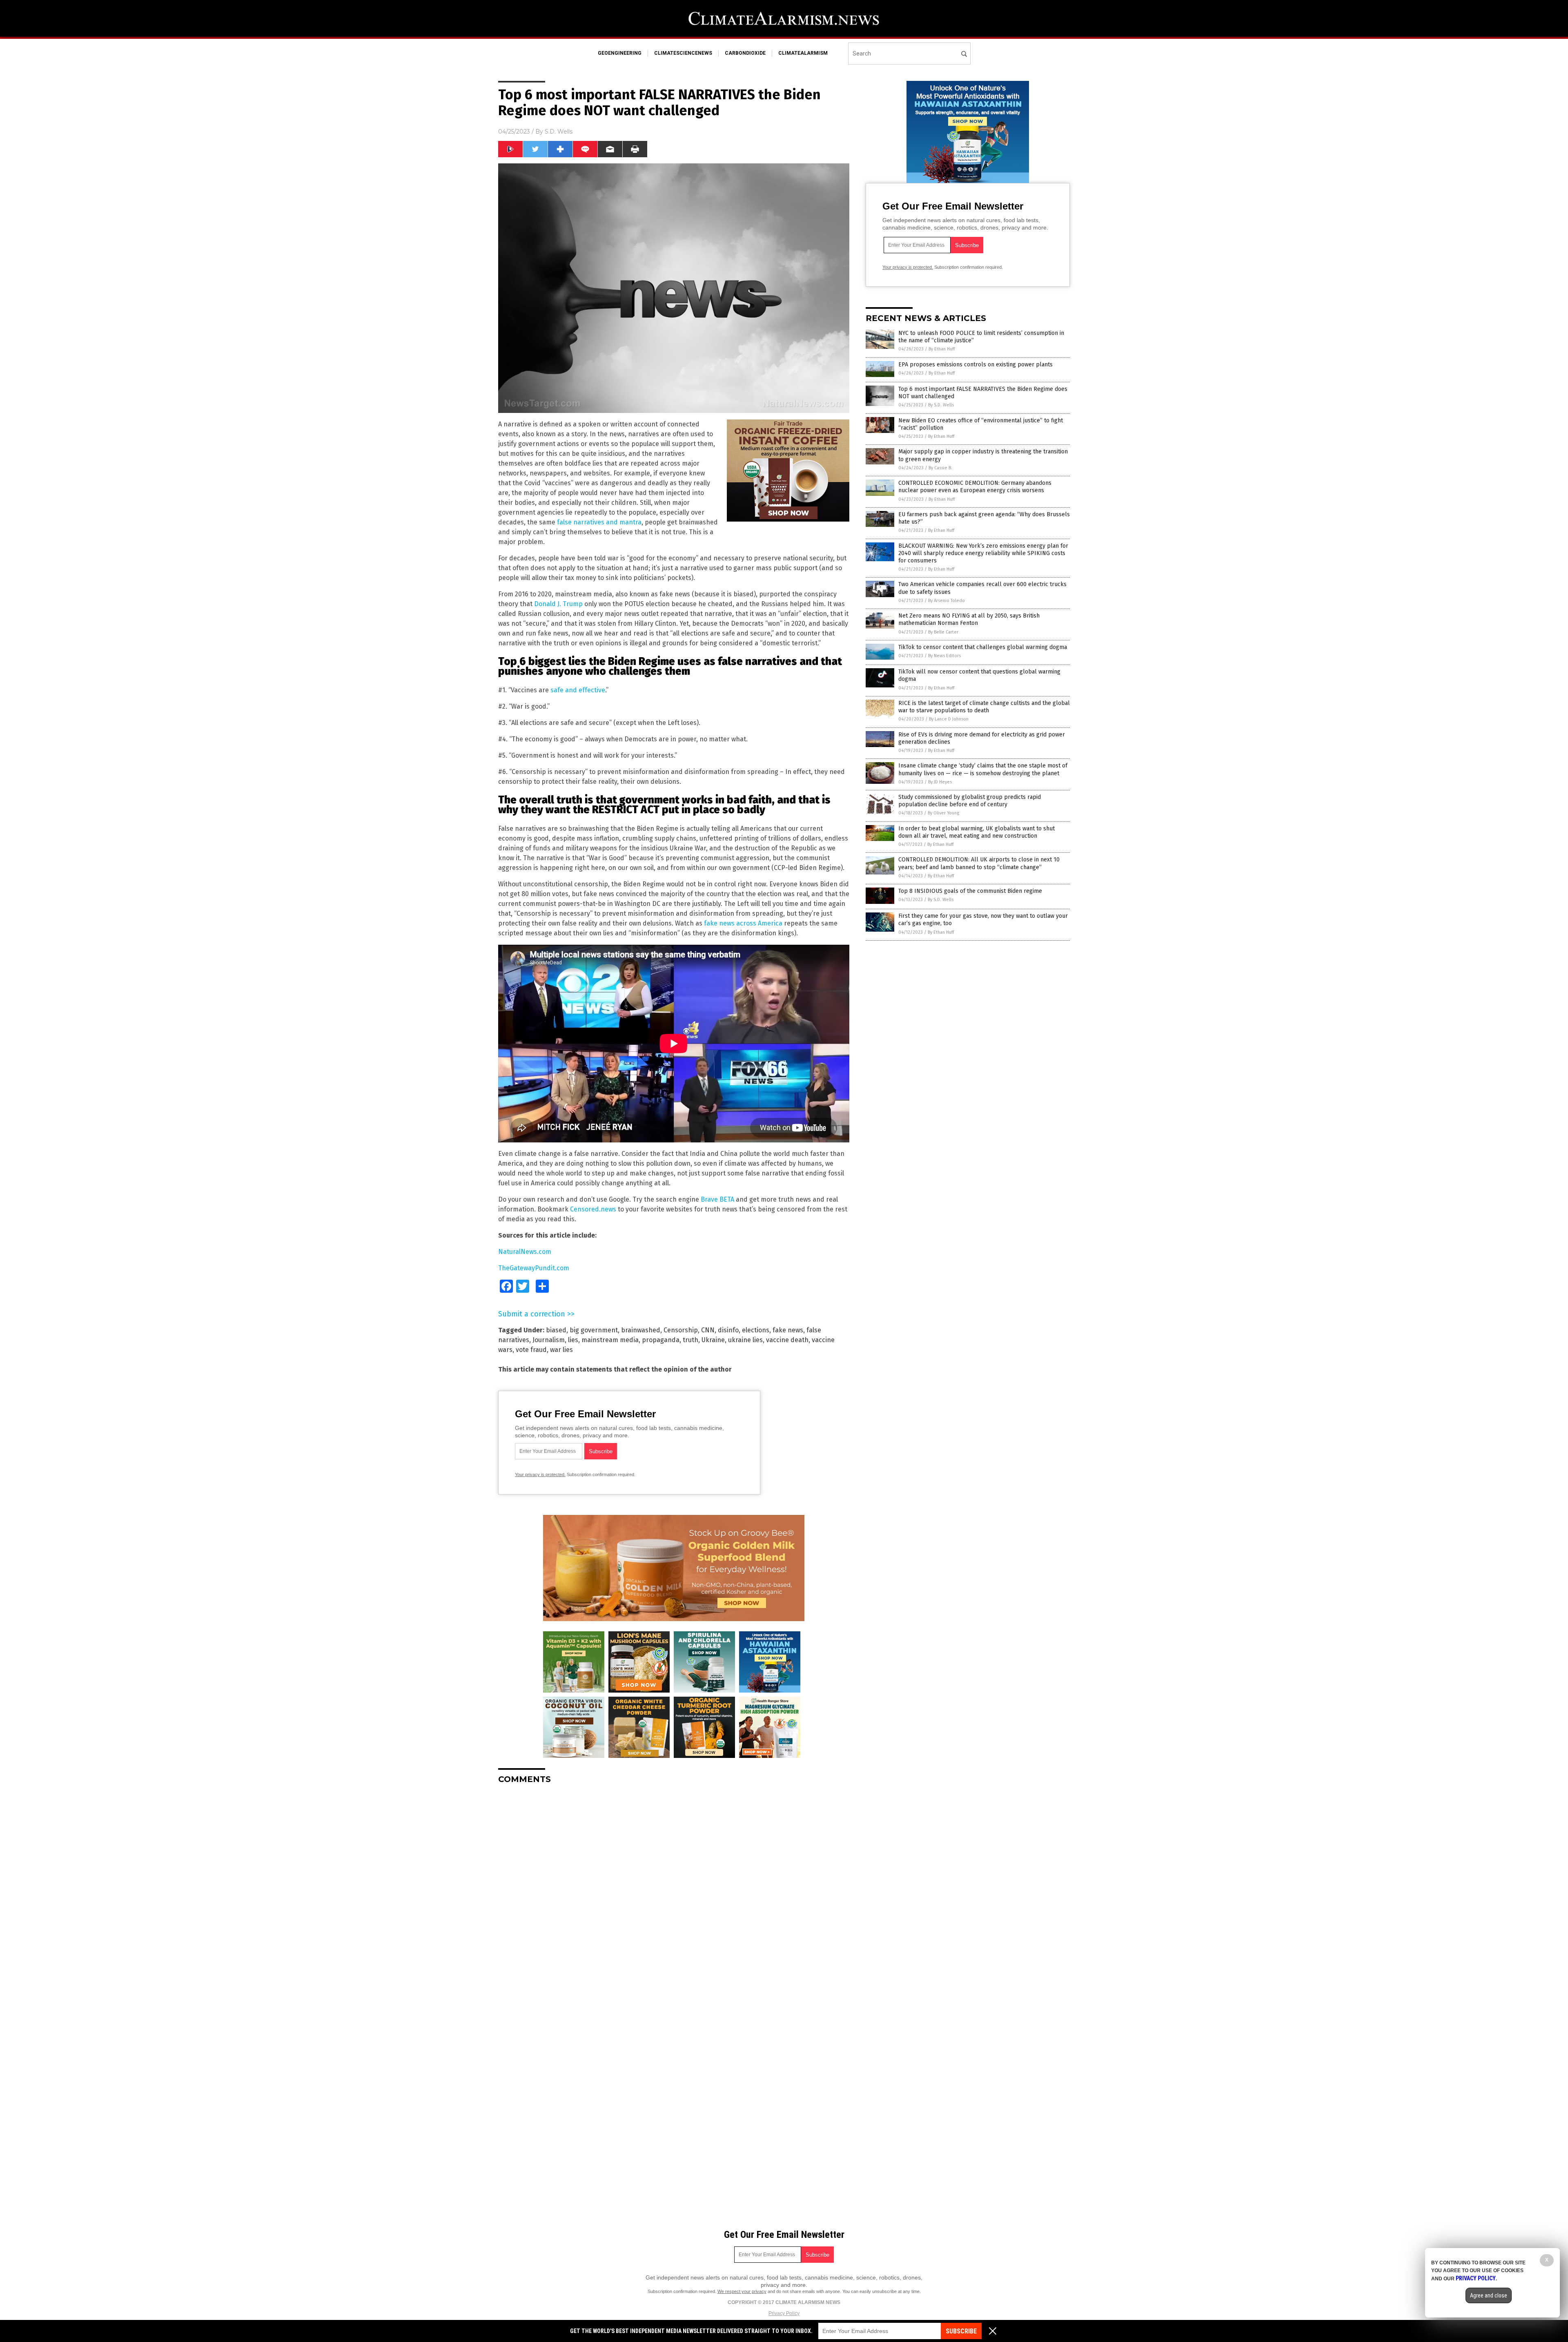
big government (594, 1330)
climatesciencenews (683, 53)
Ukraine (713, 1340)
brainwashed (641, 1330)
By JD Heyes (940, 782)
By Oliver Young (943, 813)
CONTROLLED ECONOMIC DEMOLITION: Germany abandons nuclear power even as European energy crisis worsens (975, 487)
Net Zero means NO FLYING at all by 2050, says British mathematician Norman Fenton (969, 619)
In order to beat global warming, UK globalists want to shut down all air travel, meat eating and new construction (977, 832)
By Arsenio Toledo (947, 601)
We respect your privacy (742, 2291)
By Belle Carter (943, 632)
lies (573, 1340)
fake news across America (743, 923)
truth (690, 1340)
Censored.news (593, 1209)
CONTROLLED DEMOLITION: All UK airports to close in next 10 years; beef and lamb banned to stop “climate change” (979, 863)
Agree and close (1489, 2295)
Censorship (681, 1330)
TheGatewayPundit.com (534, 1268)
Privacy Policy (784, 2313)
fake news (788, 1330)
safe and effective (578, 690)
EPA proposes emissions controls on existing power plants (976, 365)
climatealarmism (803, 53)
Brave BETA (717, 1199)
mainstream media (610, 1340)
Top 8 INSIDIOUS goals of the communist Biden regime (970, 891)
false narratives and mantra (599, 522)
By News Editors (944, 656)
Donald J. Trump (558, 604)
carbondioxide (745, 53)
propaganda (661, 1340)
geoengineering (620, 53)
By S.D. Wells (941, 405)
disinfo (728, 1330)
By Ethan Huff (942, 349)
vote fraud (531, 1350)
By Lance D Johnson (949, 719)
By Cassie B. (940, 468)
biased (556, 1330)
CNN (708, 1330)
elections (756, 1330)
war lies (561, 1350)
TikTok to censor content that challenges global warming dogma (983, 647)
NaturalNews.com (525, 1252)
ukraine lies (745, 1340)
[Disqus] (674, 1893)
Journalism (549, 1340)
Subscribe (961, 2331)
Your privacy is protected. (540, 1474)
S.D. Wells (559, 132)
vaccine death (787, 1340)
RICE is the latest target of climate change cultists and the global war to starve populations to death (984, 707)
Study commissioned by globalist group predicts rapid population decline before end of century (970, 801)
